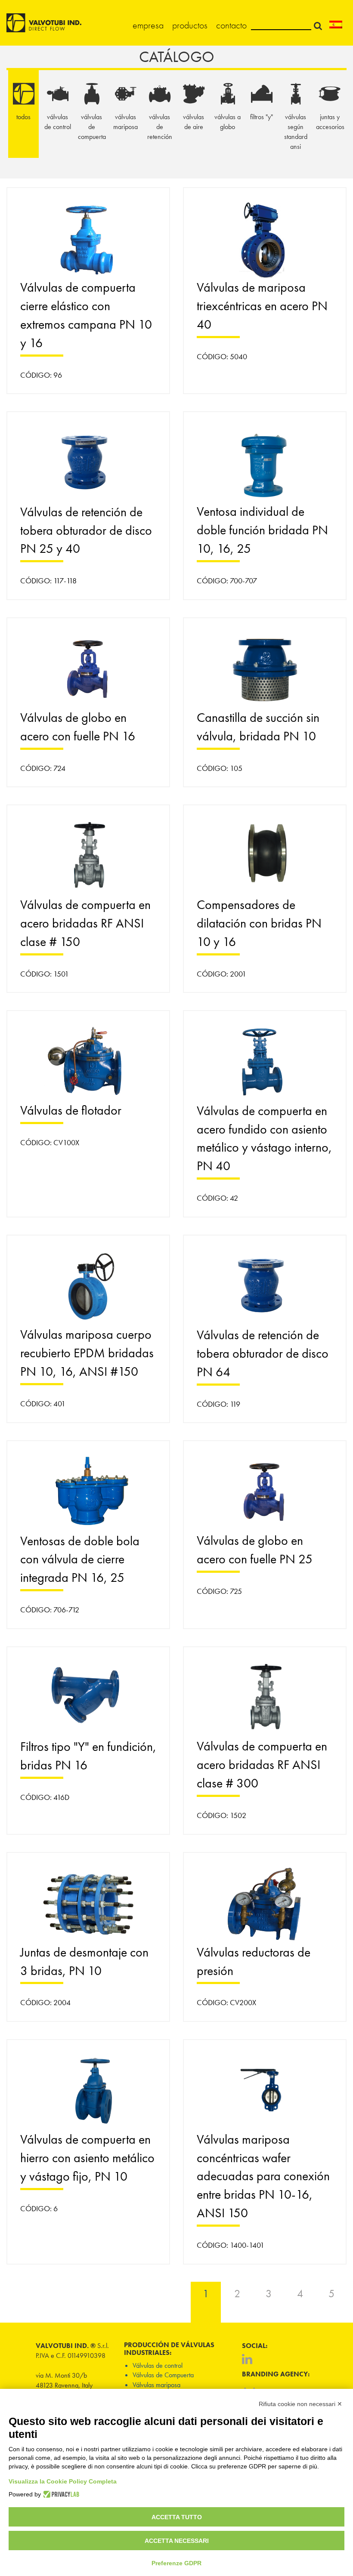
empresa (148, 25)
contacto (231, 25)
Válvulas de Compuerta (163, 2375)
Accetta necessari (177, 2541)
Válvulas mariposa (156, 2385)
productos (190, 25)
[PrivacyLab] (60, 2494)
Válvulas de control (158, 2365)
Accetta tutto (177, 2517)
